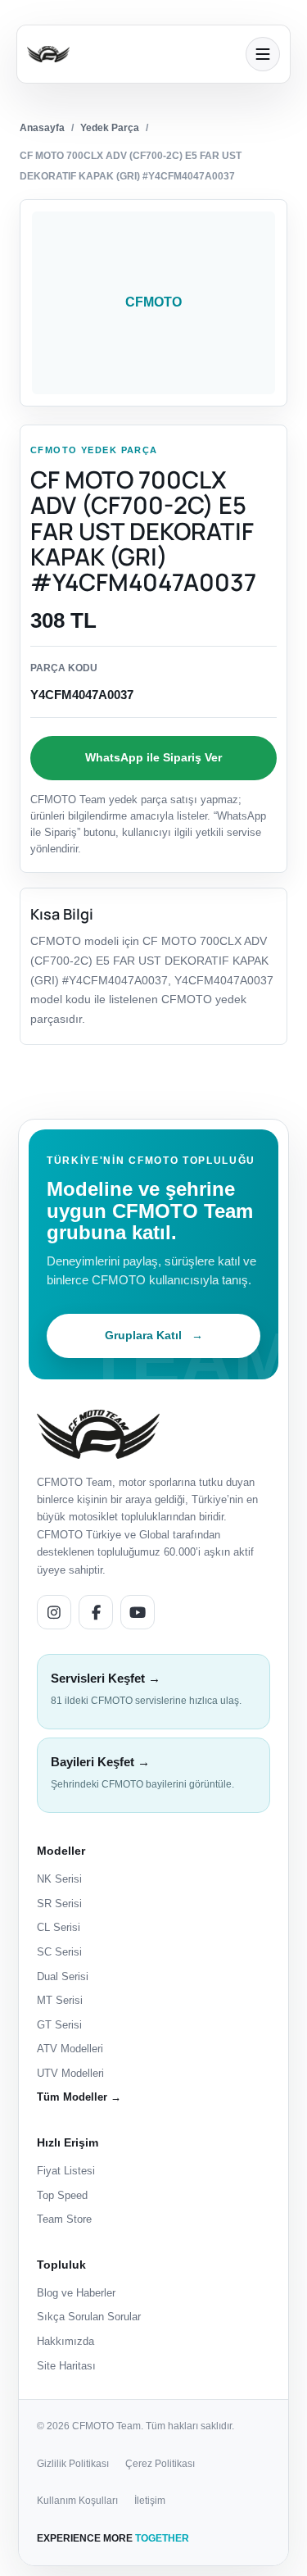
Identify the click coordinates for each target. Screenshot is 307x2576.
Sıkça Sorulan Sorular (89, 2317)
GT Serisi (59, 2025)
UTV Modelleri (70, 2073)
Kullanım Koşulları (77, 2501)
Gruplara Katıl (154, 1335)
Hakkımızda (65, 2341)
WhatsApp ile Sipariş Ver (153, 757)
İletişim (150, 2501)
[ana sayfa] (131, 54)
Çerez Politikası (160, 2464)
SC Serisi (59, 1952)
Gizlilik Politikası (73, 2464)
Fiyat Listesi (66, 2171)
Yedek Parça (110, 128)
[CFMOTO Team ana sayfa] (98, 1434)
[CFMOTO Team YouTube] (138, 1612)
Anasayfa (42, 128)
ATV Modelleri (70, 2049)
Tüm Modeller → (79, 2097)
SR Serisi (59, 1904)
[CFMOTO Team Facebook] (96, 1612)
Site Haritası (66, 2366)
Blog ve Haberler (76, 2293)
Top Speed (62, 2195)
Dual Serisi (63, 1976)
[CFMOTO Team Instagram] (54, 1612)
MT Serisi (60, 2000)
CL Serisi (59, 1927)
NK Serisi (59, 1879)
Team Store (64, 2219)
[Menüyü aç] (263, 54)
